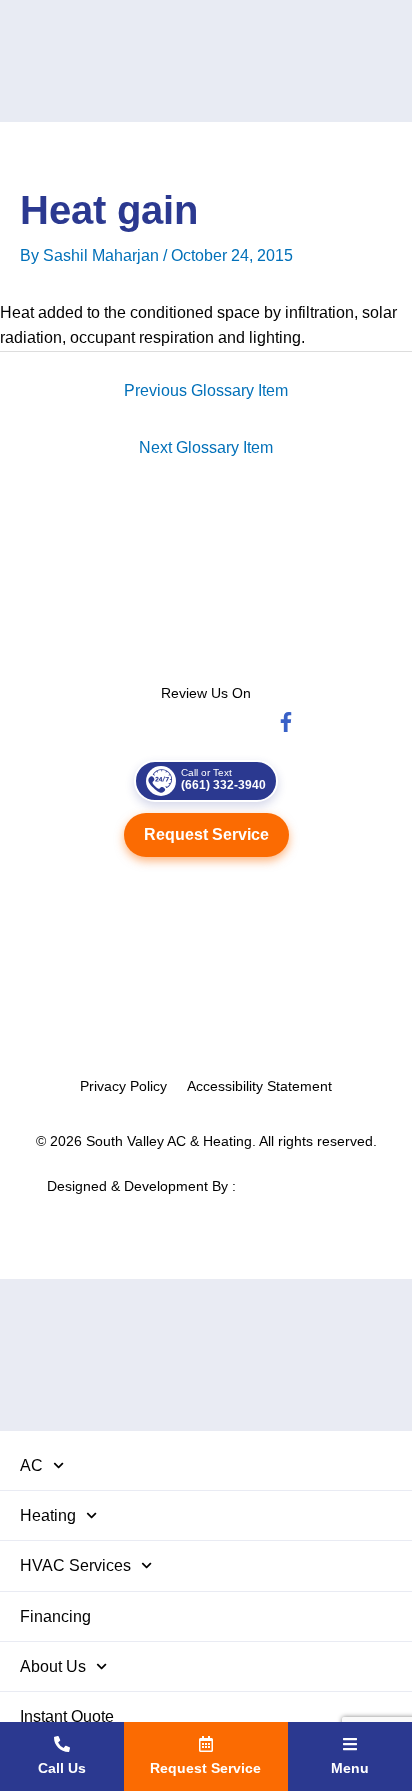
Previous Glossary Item (206, 390)
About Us (53, 1666)
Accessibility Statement (259, 1086)
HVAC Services (75, 1565)
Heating (48, 1515)
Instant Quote (67, 1716)
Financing (55, 1616)
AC (31, 1465)
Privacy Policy (123, 1086)
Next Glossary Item (206, 447)
